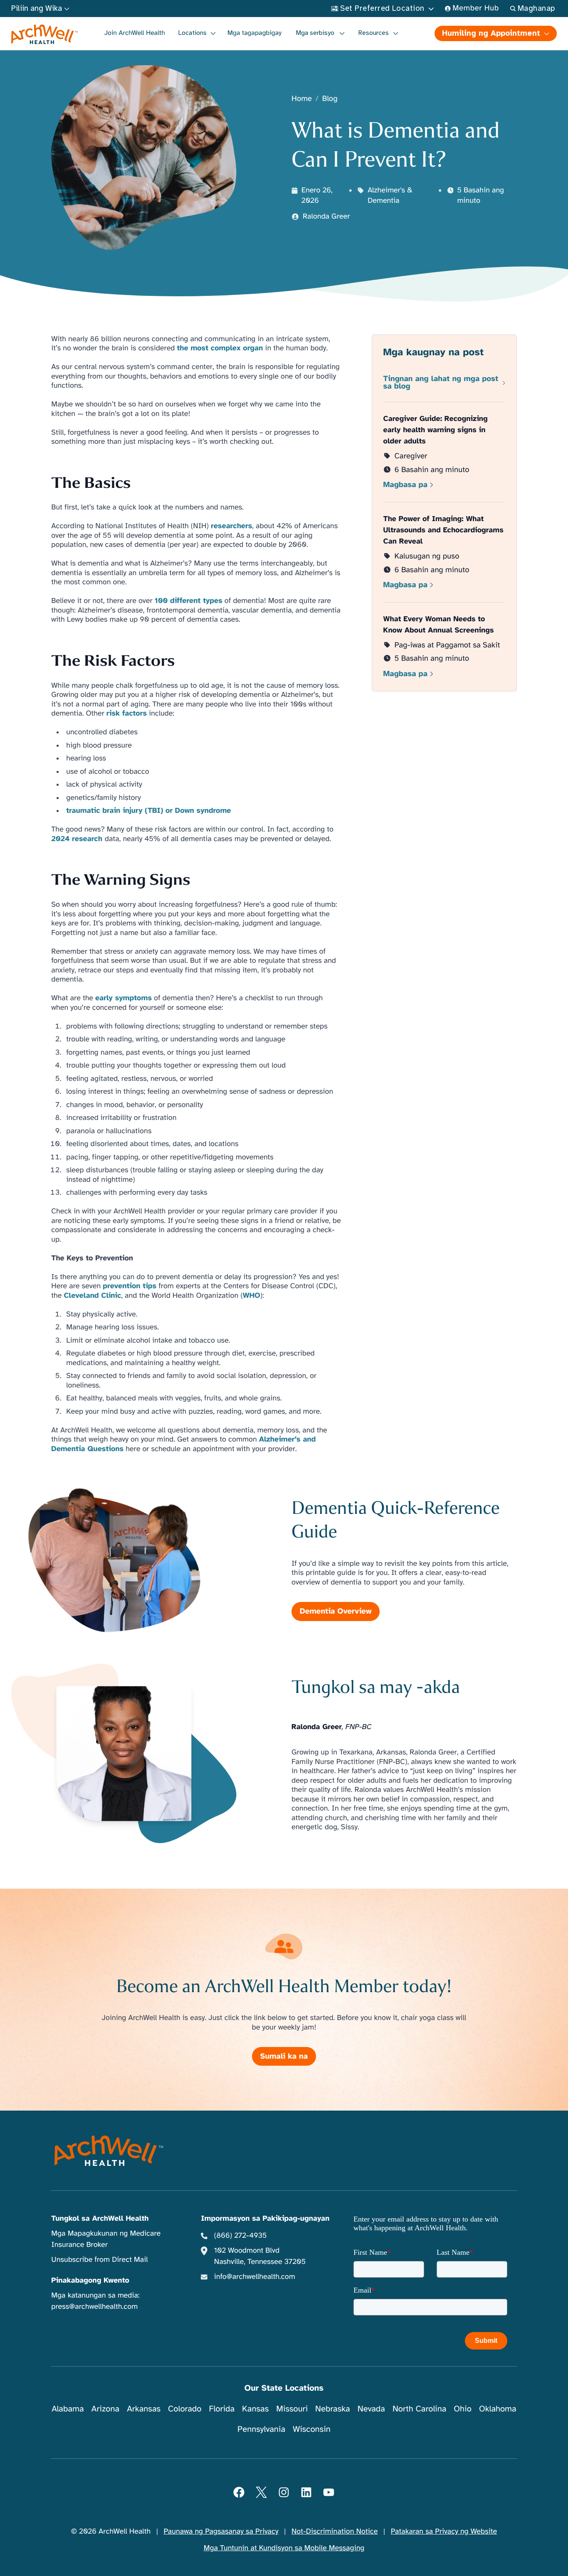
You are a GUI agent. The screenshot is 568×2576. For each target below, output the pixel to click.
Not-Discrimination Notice (335, 2532)
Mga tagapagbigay (254, 33)
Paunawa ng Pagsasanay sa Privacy (221, 2532)
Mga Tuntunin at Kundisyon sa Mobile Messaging (284, 2548)
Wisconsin (312, 2429)
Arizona (105, 2409)
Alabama (68, 2409)
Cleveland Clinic (93, 1296)
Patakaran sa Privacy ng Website (444, 2532)
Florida (222, 2409)
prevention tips (130, 1286)
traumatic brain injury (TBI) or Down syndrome (148, 811)
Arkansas (144, 2409)
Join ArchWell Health (135, 33)
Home (302, 99)
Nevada (371, 2409)
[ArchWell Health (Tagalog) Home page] (45, 34)
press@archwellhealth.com (94, 2307)
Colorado (185, 2409)
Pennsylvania (261, 2429)
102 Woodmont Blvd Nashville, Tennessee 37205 (260, 2256)
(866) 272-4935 (241, 2236)
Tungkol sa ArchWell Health (100, 2219)
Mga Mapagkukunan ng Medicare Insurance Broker (106, 2239)
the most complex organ (220, 348)
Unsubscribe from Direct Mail (99, 2260)
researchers (231, 526)
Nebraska (333, 2409)
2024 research (78, 839)
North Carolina (419, 2409)
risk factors (127, 714)
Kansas (255, 2409)
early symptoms (123, 998)
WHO (252, 1296)
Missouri (292, 2409)
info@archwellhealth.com (255, 2277)
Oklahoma (498, 2409)
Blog (330, 99)
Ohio (463, 2409)
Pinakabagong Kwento (90, 2281)
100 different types (189, 601)
